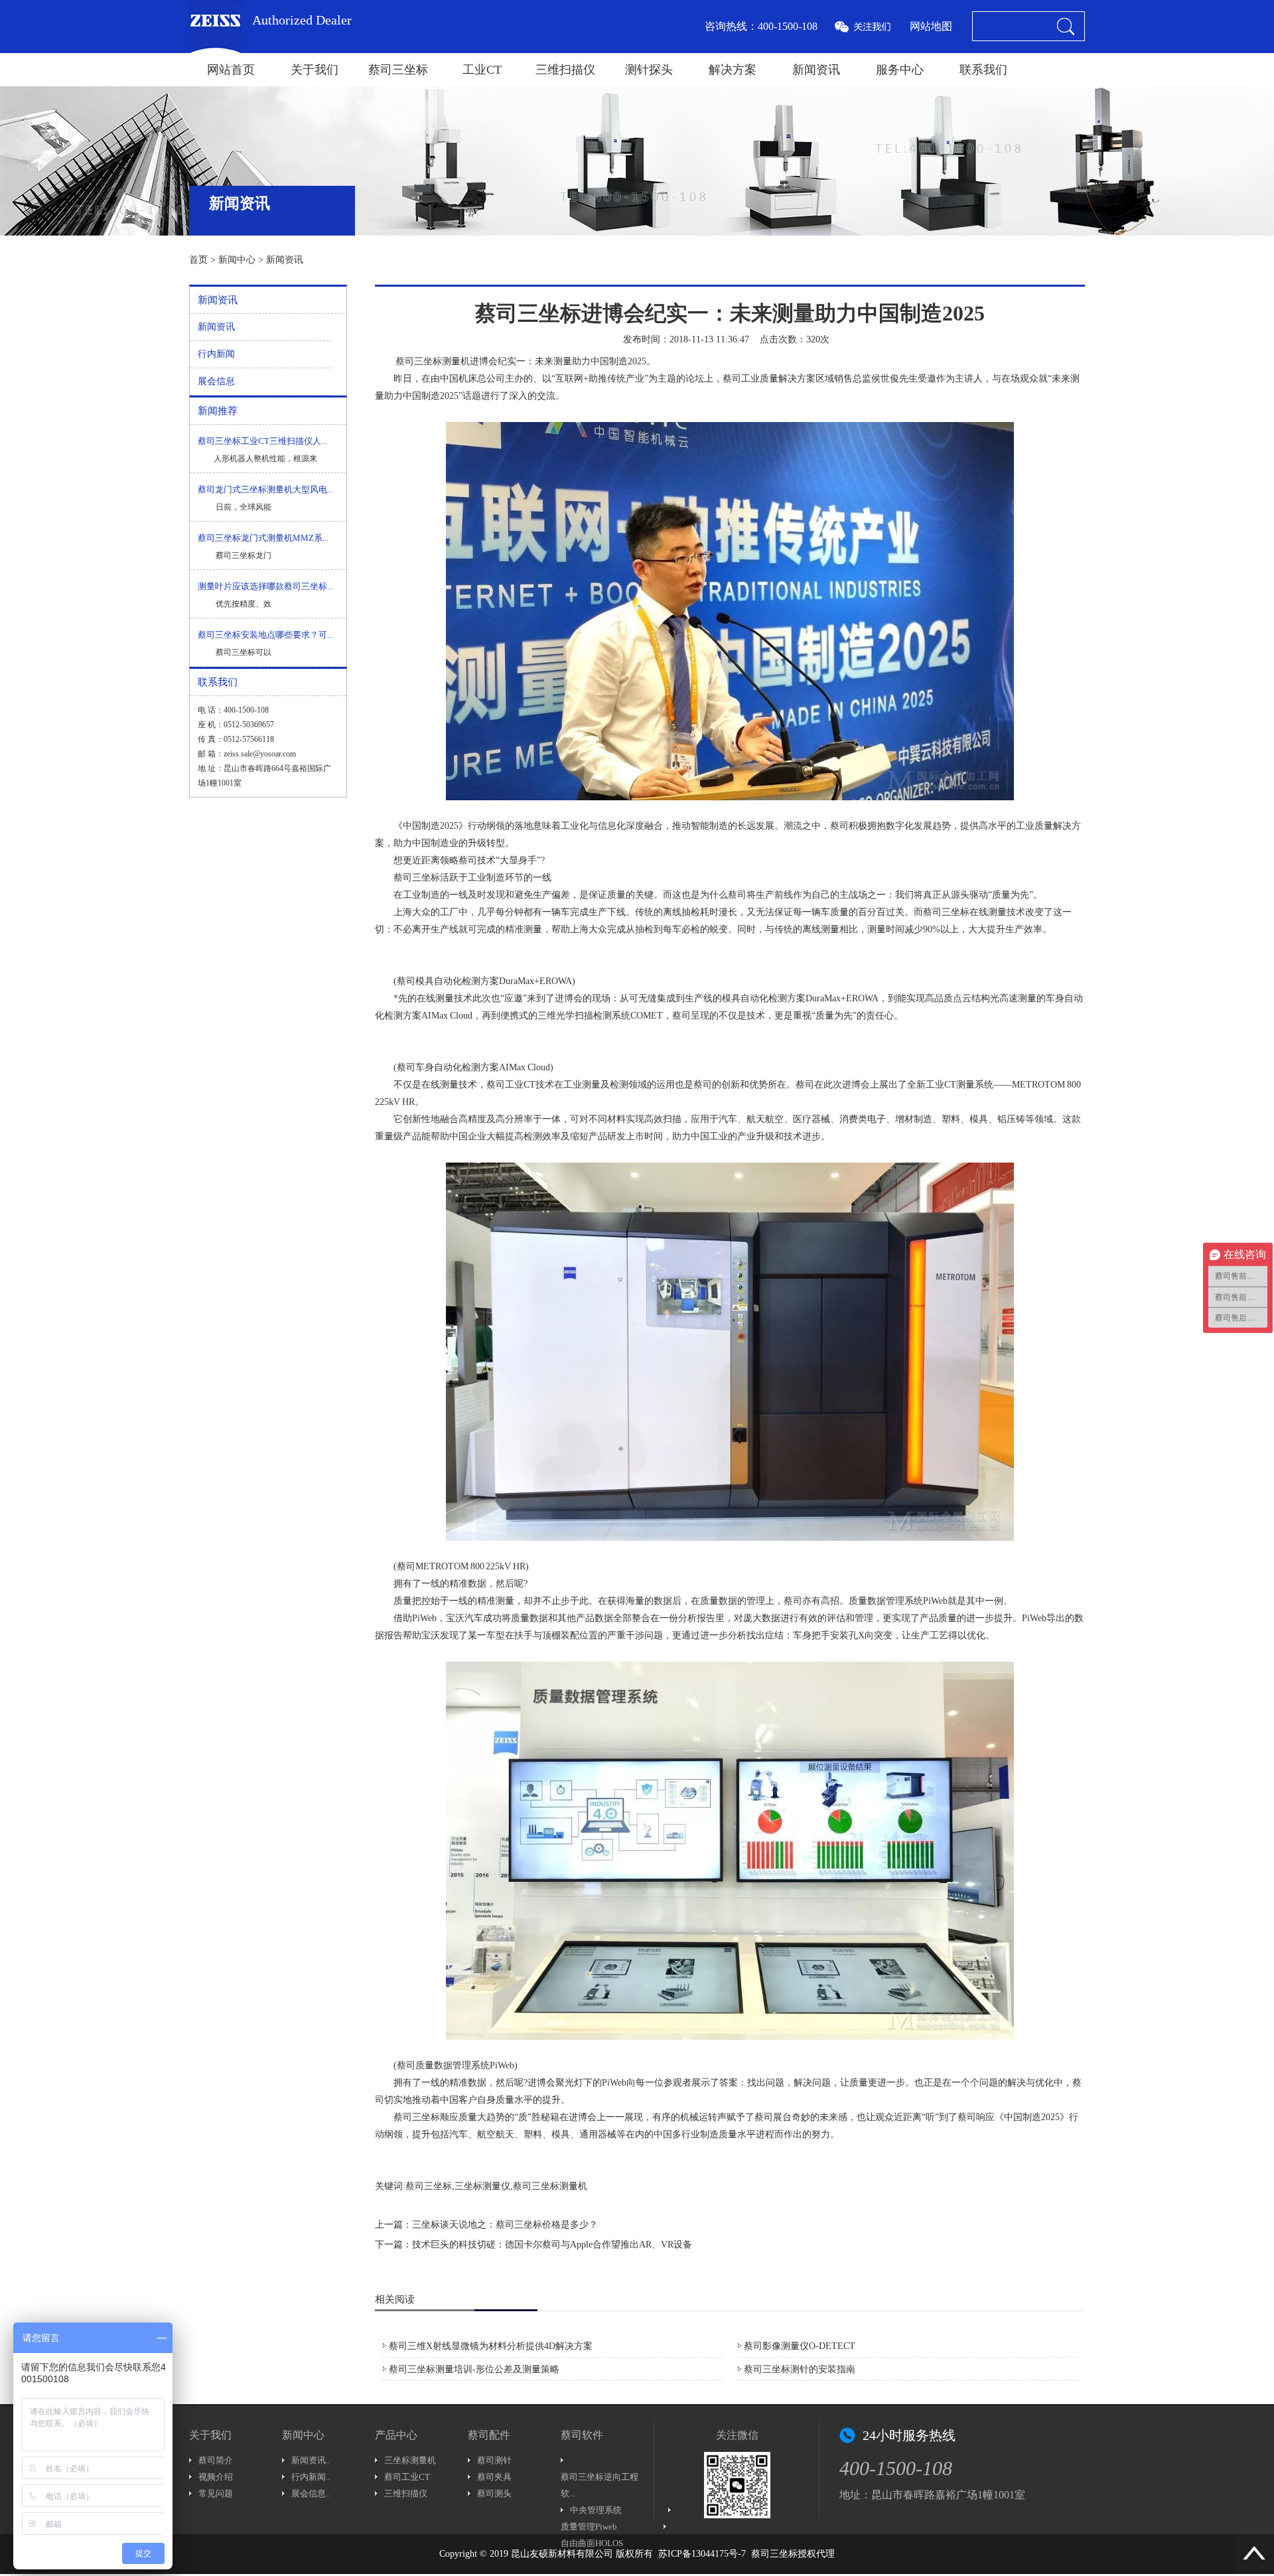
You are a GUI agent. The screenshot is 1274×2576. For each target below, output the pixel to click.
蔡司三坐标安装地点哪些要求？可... (265, 635)
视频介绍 (216, 2477)
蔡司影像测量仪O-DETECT (800, 2346)
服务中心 (900, 70)
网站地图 (931, 26)
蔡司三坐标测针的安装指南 (800, 2369)
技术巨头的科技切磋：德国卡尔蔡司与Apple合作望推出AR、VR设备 (552, 2245)
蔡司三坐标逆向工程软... (600, 2485)
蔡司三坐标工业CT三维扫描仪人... (262, 441)
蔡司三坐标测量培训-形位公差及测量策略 (474, 2369)
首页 (198, 260)
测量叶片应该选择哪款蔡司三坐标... (265, 586)
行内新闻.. (311, 2477)
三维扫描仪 (565, 70)
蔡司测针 (494, 2460)
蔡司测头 (494, 2493)
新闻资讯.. (311, 2460)
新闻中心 (237, 260)
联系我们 (983, 70)
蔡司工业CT (407, 2477)
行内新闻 (216, 354)
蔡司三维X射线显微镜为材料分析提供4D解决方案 (491, 2346)
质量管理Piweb (589, 2527)
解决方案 (733, 70)
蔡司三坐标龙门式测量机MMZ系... (263, 538)
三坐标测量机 (410, 2460)
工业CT (482, 70)
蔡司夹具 (494, 2477)
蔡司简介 (216, 2460)
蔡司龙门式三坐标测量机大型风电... (265, 489)
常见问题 (216, 2493)
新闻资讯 (816, 70)
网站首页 (231, 70)
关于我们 (315, 70)
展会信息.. (311, 2493)
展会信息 (216, 381)
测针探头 (649, 70)
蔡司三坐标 (398, 70)
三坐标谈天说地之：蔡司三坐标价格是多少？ (505, 2225)
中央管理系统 (596, 2510)
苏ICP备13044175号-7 (702, 2554)
